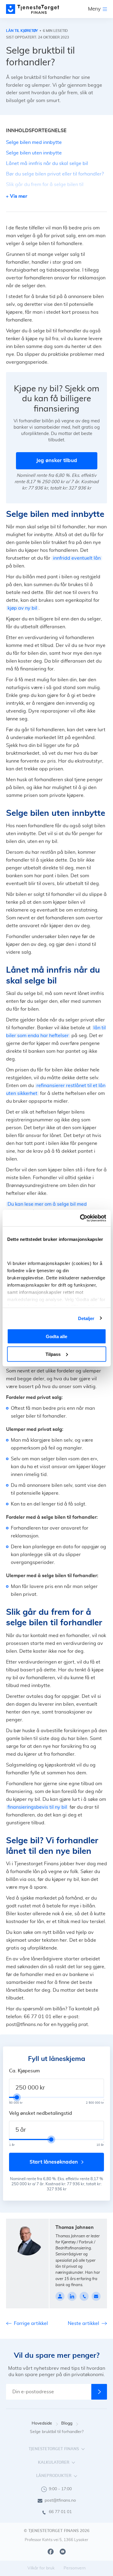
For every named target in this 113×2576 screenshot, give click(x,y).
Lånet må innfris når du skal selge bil (47, 163)
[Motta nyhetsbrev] (99, 2392)
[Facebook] (51, 2552)
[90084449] (84, 2296)
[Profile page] (60, 2296)
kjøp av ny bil (22, 608)
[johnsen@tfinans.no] (96, 2296)
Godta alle (56, 1336)
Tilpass (53, 1354)
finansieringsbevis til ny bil (37, 1807)
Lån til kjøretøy (22, 31)
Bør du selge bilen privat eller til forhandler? (55, 174)
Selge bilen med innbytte (34, 142)
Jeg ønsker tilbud (57, 460)
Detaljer (86, 1318)
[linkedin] (72, 2296)
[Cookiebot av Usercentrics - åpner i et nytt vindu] (80, 1218)
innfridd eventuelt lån (77, 558)
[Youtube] (63, 2552)
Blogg (67, 2423)
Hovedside (42, 2423)
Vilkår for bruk (41, 2568)
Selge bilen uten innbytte (34, 153)
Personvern (75, 2568)
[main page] (33, 9)
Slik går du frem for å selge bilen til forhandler (45, 188)
